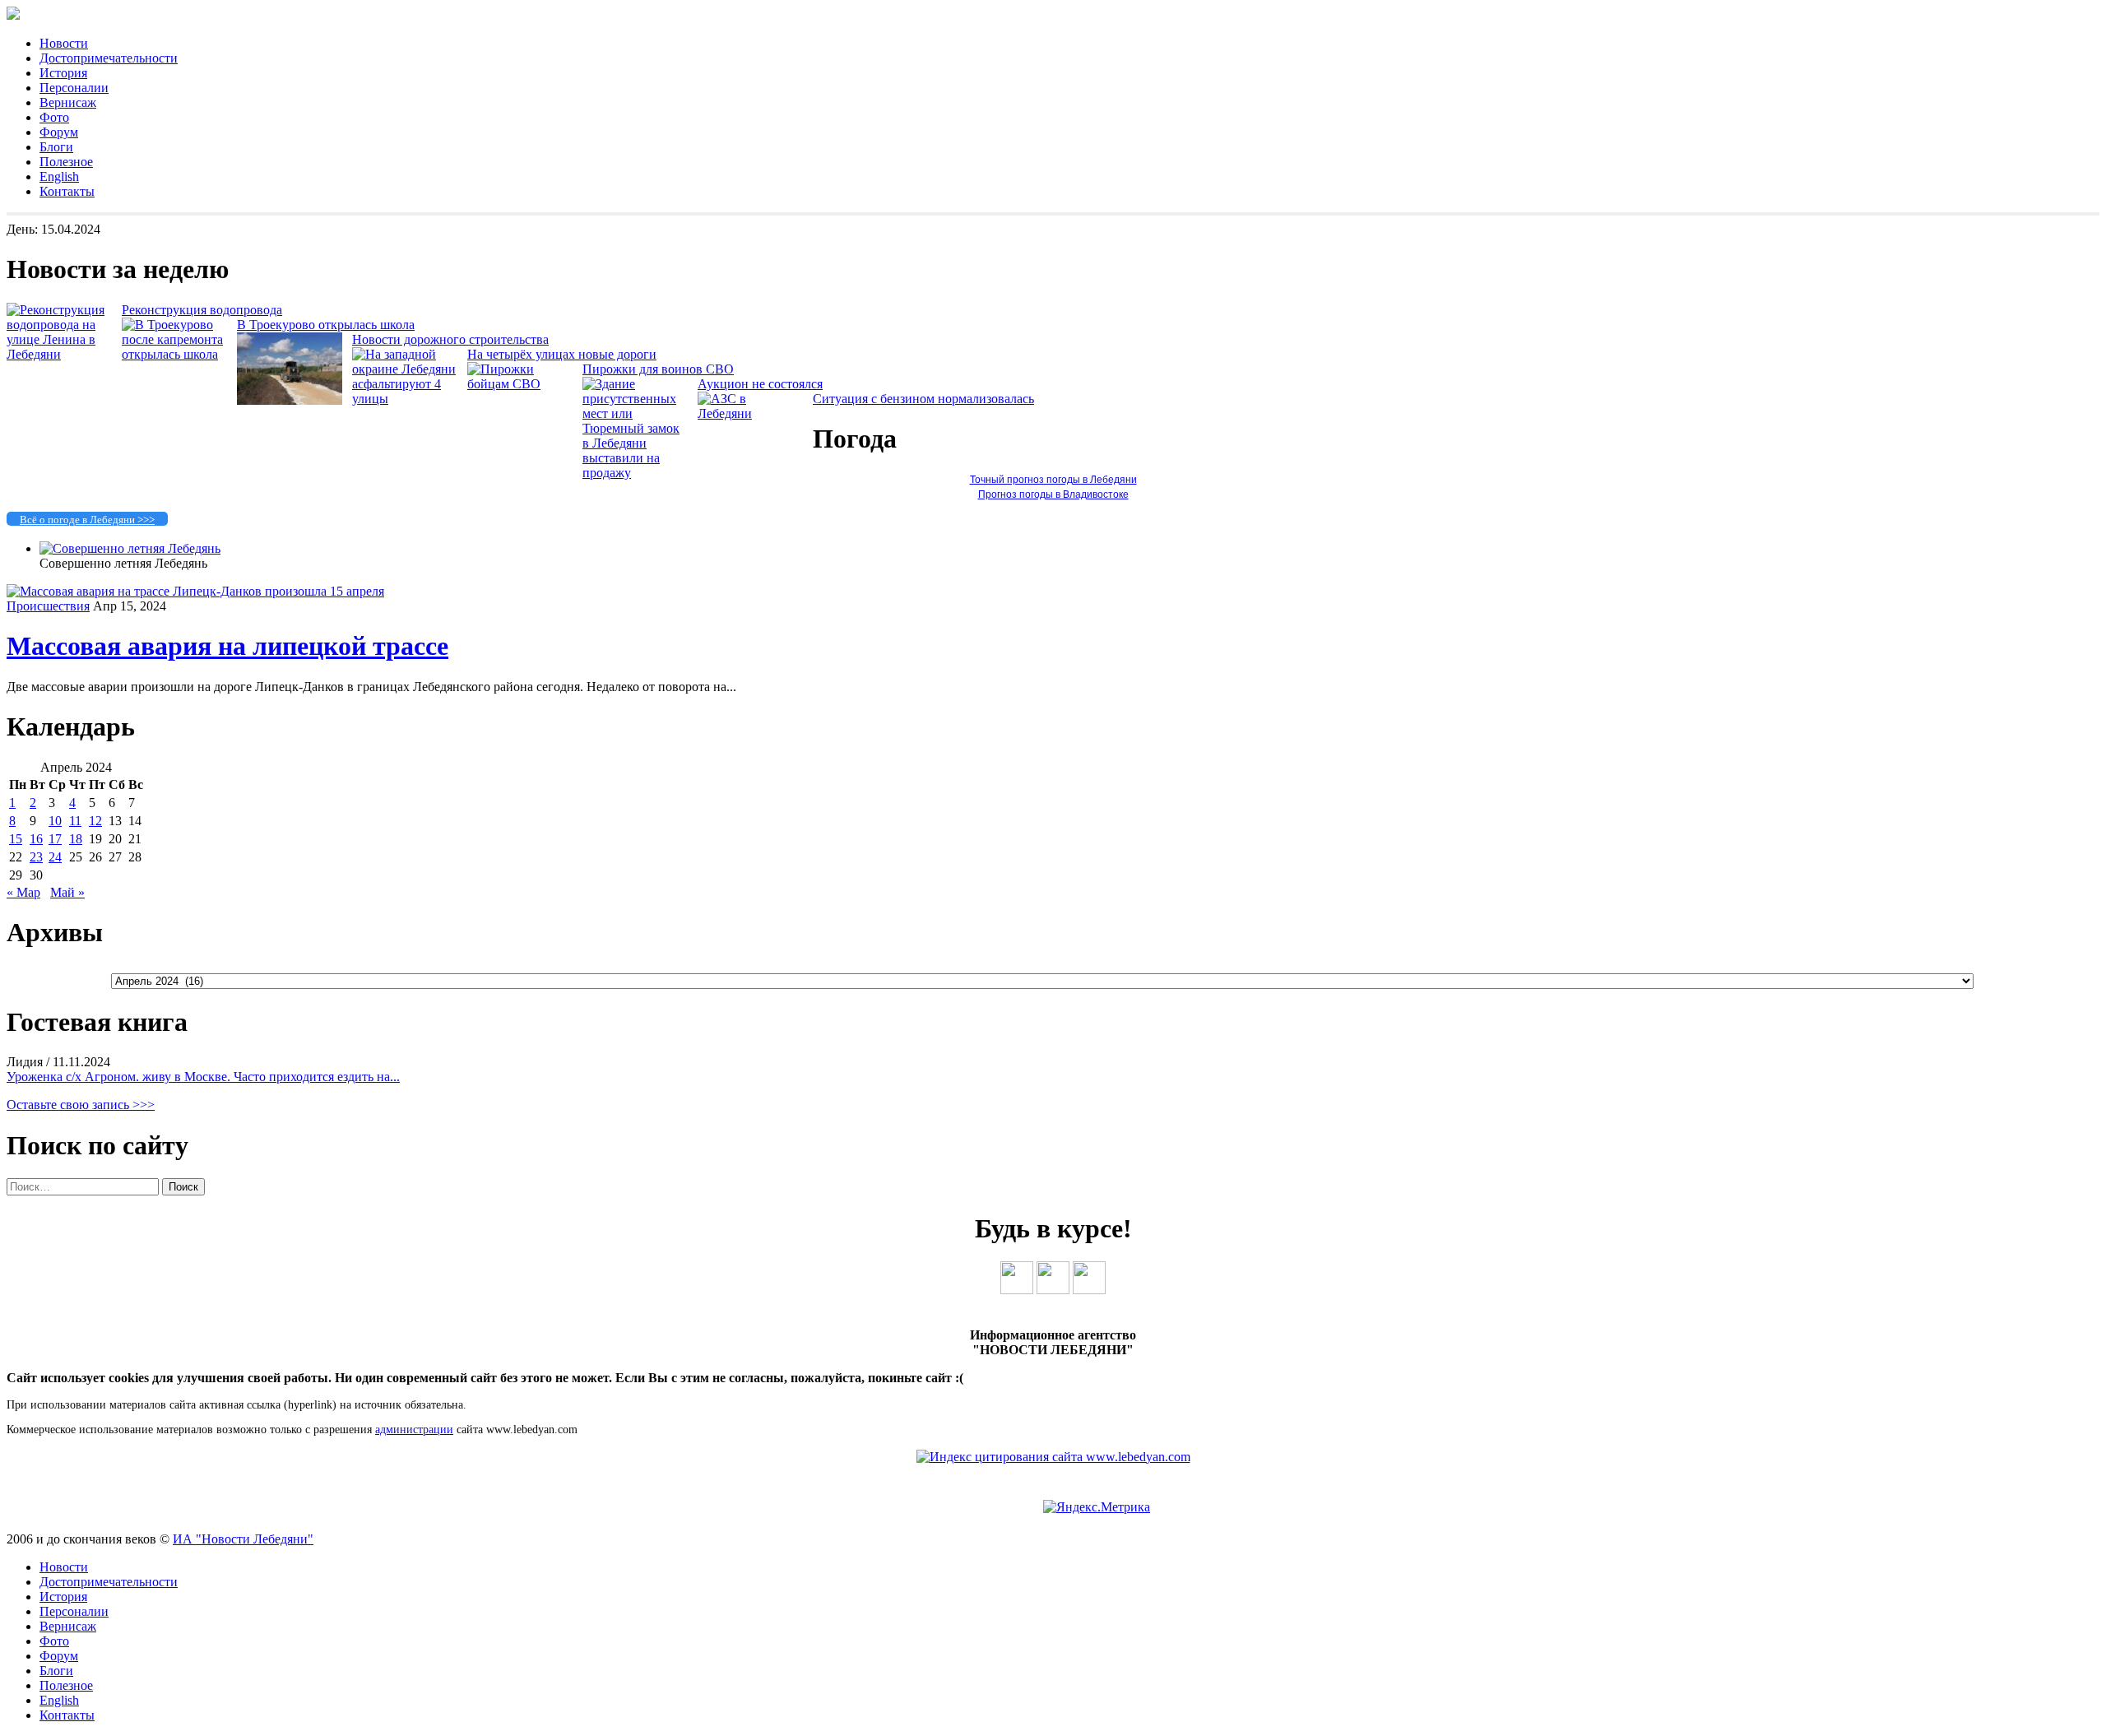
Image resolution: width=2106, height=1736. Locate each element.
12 (95, 821)
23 (36, 857)
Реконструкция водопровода (202, 310)
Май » (67, 892)
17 (55, 839)
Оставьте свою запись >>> (81, 1105)
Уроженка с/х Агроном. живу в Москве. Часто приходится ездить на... (203, 1077)
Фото (54, 117)
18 (76, 839)
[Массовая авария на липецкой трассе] (195, 591)
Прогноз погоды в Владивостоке (1053, 494)
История (63, 73)
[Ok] (1053, 1290)
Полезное (66, 162)
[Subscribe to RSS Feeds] (1089, 1290)
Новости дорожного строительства (450, 339)
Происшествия (48, 606)
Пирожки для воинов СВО (658, 369)
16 (36, 839)
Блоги (56, 147)
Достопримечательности (109, 58)
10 (55, 821)
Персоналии (74, 88)
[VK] (1017, 1290)
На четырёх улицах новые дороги (562, 354)
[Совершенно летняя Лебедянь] (130, 548)
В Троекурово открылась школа (326, 325)
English (59, 176)
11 (75, 821)
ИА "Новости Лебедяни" (243, 1539)
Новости (64, 43)
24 (55, 857)
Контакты (67, 191)
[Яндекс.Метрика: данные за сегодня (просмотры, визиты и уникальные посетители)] (1097, 1507)
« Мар (23, 892)
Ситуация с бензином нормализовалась (923, 399)
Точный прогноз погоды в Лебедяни (1053, 480)
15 (16, 839)
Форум (59, 132)
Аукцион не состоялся (760, 384)
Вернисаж (68, 102)
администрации (414, 1430)
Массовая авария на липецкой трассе (227, 646)
